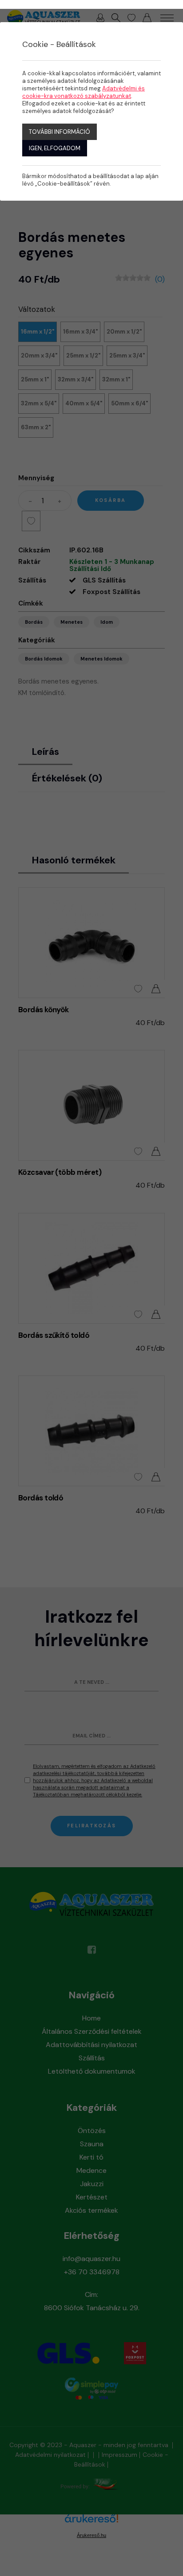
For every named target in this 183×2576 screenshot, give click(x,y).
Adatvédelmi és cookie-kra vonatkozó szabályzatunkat (84, 92)
